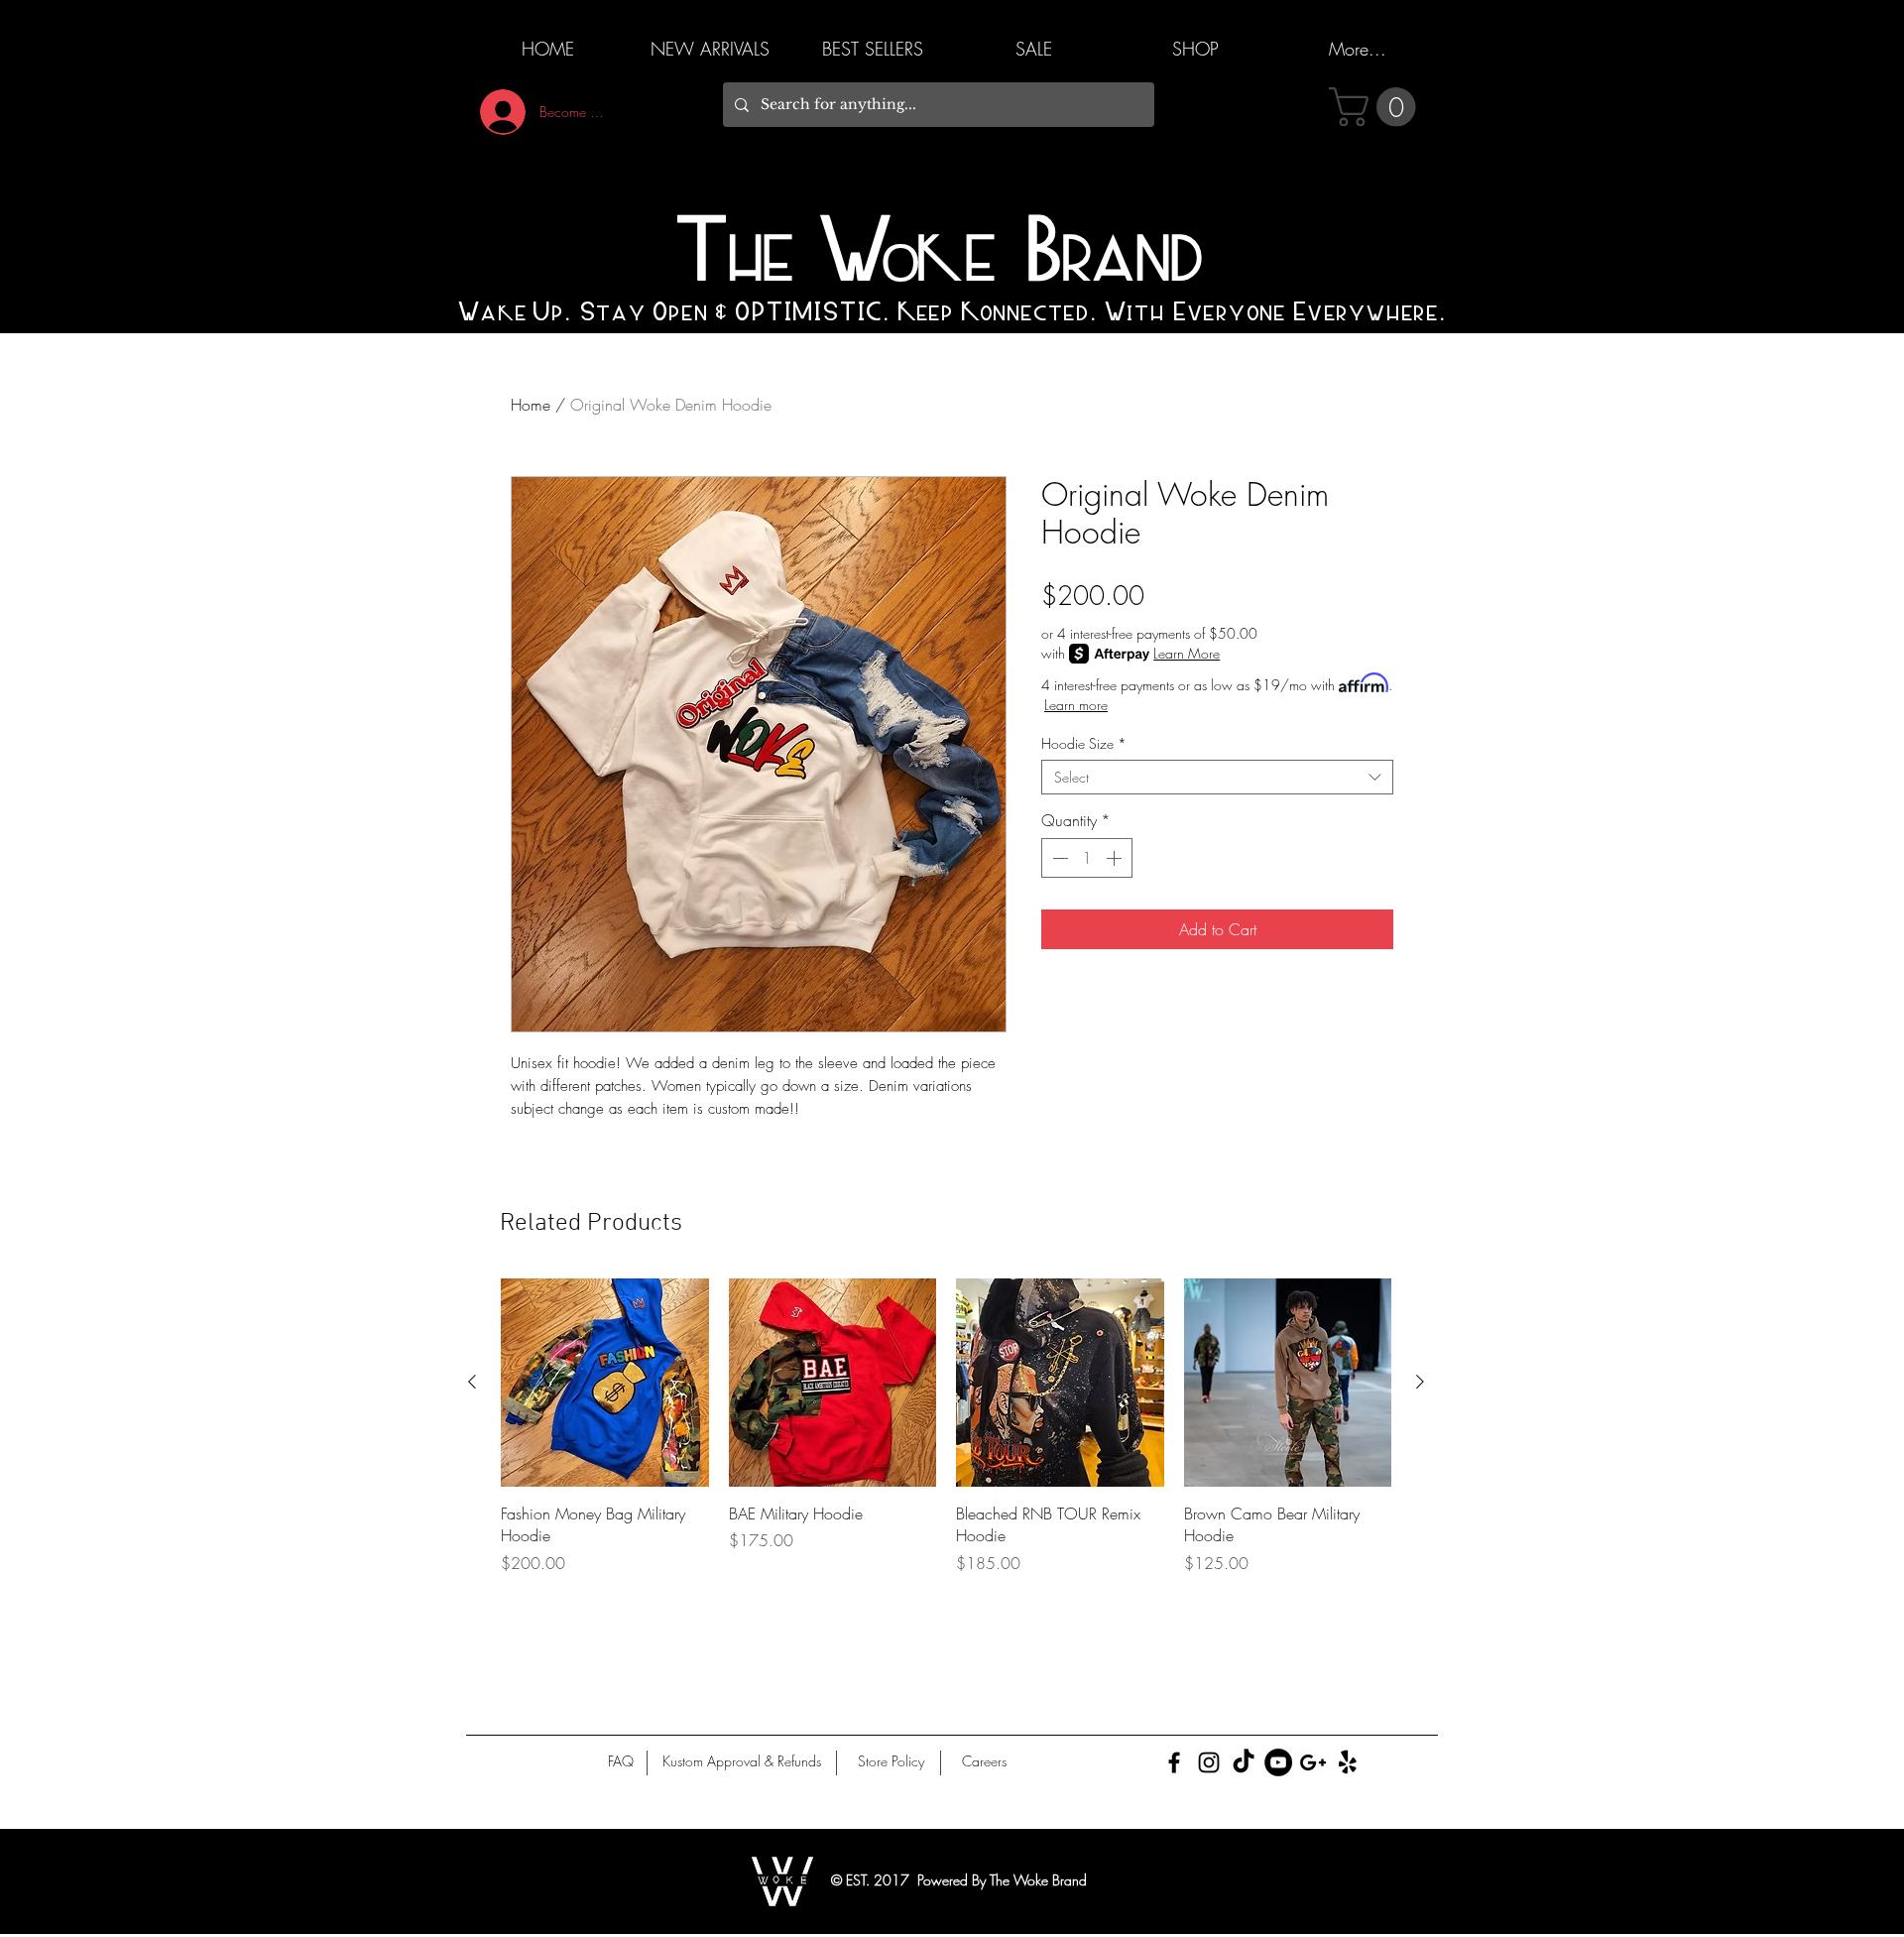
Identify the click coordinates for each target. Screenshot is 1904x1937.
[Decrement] (1058, 858)
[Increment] (1116, 858)
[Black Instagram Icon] (1209, 1762)
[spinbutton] (1087, 858)
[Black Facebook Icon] (1174, 1762)
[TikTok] (1244, 1762)
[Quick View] (605, 1383)
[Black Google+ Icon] (1313, 1762)
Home (531, 405)
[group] (946, 1426)
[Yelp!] (1348, 1762)
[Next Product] (1420, 1382)
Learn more (1076, 705)
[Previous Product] (472, 1382)
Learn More (1187, 653)
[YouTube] (1278, 1762)
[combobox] (1217, 777)
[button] (1377, 107)
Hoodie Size (1084, 743)
